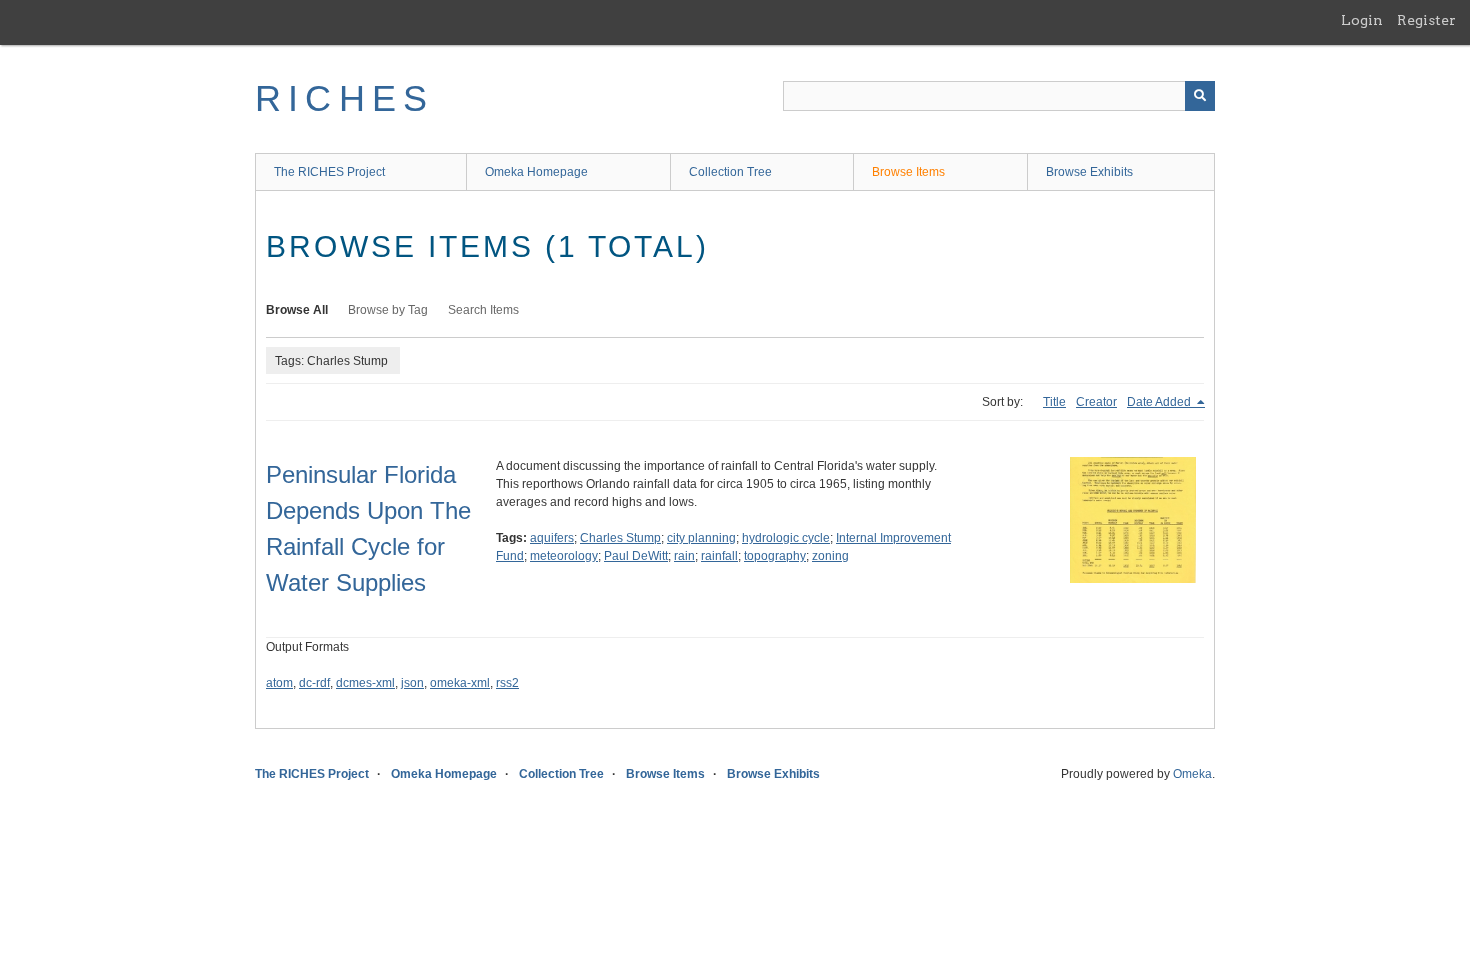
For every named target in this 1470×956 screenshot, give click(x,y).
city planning (701, 538)
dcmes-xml (365, 683)
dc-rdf (314, 683)
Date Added (1160, 402)
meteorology (564, 556)
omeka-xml (460, 683)
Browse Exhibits (1089, 172)
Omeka (1192, 774)
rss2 (507, 683)
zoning (830, 556)
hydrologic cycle (786, 538)
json (412, 683)
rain (684, 556)
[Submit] (1200, 96)
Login (1362, 20)
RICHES (344, 98)
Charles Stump (620, 538)
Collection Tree (730, 172)
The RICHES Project (329, 172)
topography (775, 556)
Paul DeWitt (636, 556)
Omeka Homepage (536, 172)
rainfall (719, 556)
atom (279, 683)
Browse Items (908, 172)
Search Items (483, 310)
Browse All (297, 310)
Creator (1096, 402)
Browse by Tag (388, 310)
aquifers (552, 538)
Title (1054, 402)
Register (1426, 20)
